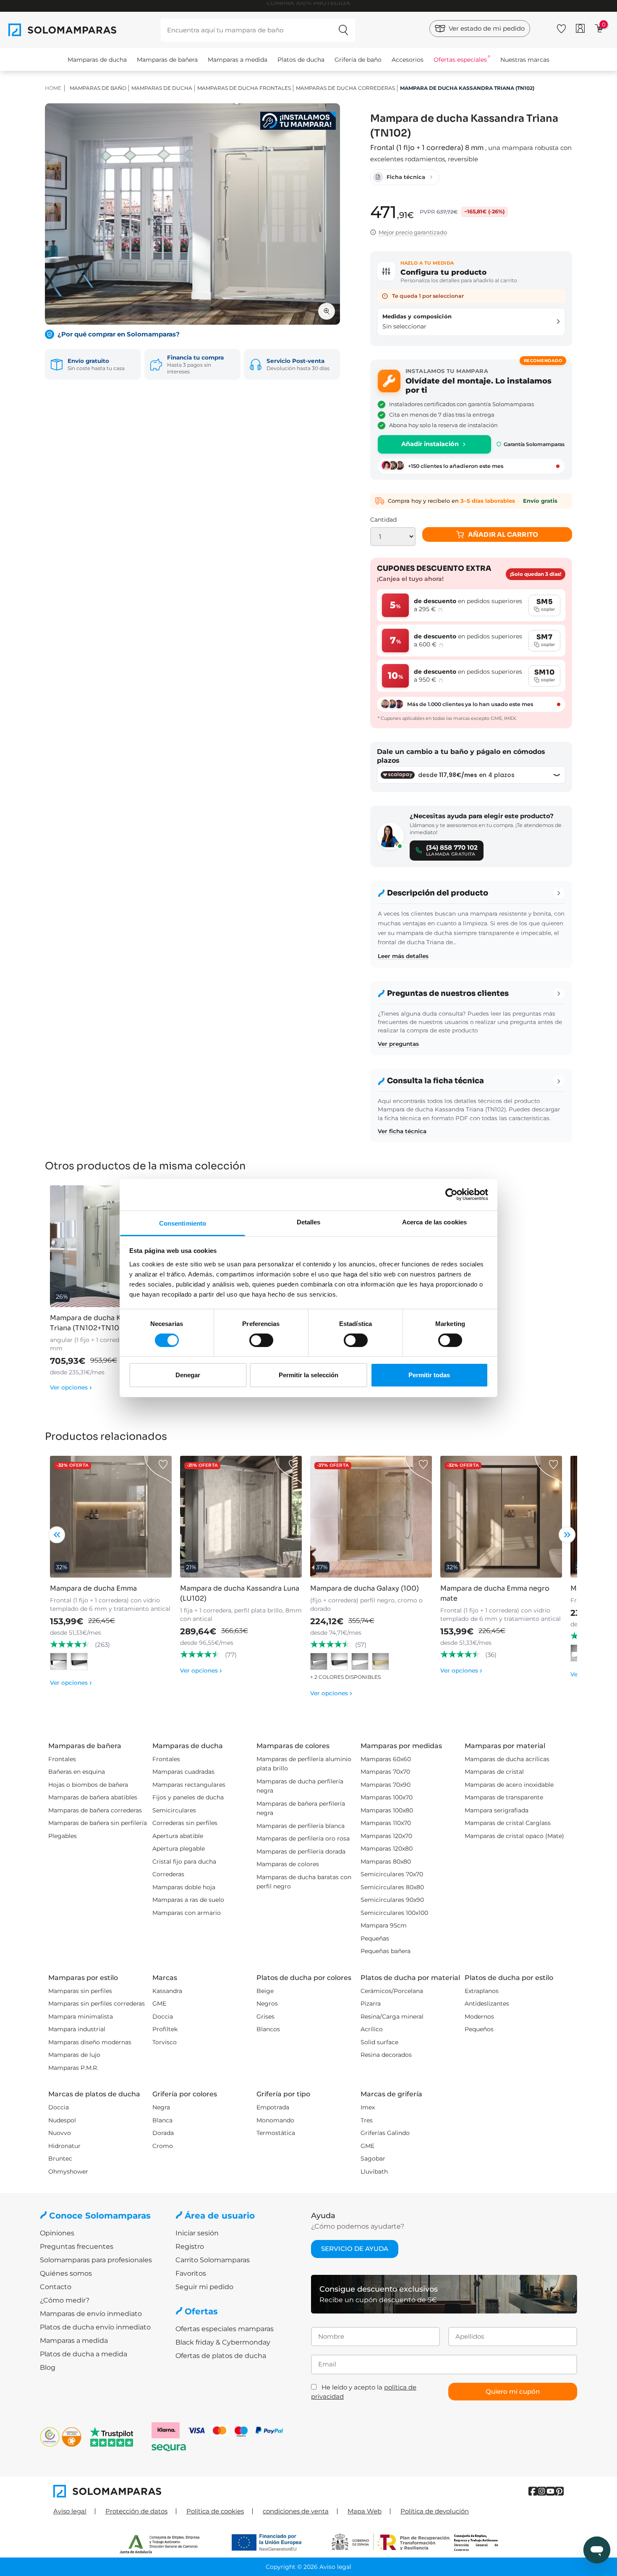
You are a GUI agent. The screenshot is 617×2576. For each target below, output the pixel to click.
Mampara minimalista (81, 2017)
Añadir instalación (430, 444)
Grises (265, 2017)
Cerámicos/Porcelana (392, 1991)
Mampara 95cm (384, 1925)
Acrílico (372, 2029)
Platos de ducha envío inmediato (95, 2327)
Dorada (163, 2133)
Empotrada (273, 2107)
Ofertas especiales (460, 60)
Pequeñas (375, 1938)
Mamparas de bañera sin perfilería (98, 1823)
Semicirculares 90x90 (392, 1900)
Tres (367, 2120)
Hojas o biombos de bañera (88, 1785)
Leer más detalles (403, 956)
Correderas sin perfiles (185, 1823)
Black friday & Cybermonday (223, 2342)
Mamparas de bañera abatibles (93, 1797)
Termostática (276, 2133)
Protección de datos (136, 2511)
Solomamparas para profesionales (96, 2260)
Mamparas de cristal (494, 1772)
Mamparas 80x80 (386, 1862)
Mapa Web (365, 2511)
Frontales (62, 1759)
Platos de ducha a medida (84, 2354)
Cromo (163, 2146)
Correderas (168, 1874)
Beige (265, 1991)
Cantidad (383, 520)
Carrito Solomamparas (213, 2260)
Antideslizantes (487, 2004)
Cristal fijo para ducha (184, 1862)
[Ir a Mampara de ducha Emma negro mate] (501, 1517)
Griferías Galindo (385, 2133)
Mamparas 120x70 (386, 1836)
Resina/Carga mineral (392, 2017)
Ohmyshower (68, 2172)
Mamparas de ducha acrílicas (507, 1759)
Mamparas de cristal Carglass (508, 1823)
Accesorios (408, 60)
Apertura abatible (178, 1836)
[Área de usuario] (580, 28)
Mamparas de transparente (504, 1797)
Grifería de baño (358, 60)
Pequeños (479, 2029)
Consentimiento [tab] (183, 1223)
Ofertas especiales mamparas (225, 2329)
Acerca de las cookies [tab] (434, 1222)
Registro (190, 2246)
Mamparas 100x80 (387, 1810)
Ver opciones (71, 1387)
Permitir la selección (308, 1375)
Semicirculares (174, 1810)
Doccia (163, 2017)
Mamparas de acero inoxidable (509, 1785)
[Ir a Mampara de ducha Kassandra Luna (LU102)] (241, 1517)
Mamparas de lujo (74, 2055)
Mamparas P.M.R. (73, 2068)
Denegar (188, 1375)
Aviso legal (70, 2511)
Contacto (56, 2287)
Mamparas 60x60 (386, 1759)
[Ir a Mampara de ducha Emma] (111, 1517)
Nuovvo (60, 2133)
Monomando (275, 2120)
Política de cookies (215, 2511)
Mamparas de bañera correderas (95, 1810)
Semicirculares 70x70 (392, 1874)
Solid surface (379, 2042)
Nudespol (62, 2120)
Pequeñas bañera (386, 1951)
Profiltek (165, 2029)
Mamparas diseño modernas (90, 2042)
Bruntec (60, 2158)
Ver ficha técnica (402, 1131)
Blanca (162, 2120)
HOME (53, 88)
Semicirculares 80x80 (392, 1887)
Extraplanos (482, 1991)
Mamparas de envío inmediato (91, 2314)
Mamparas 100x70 (387, 1797)
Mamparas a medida (238, 60)
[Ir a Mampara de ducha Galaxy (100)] (371, 1517)
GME (159, 2004)
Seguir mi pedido (204, 2287)
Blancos (268, 2029)
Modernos (479, 2017)
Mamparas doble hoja (184, 1887)
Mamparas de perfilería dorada (301, 1851)
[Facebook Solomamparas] (533, 2491)
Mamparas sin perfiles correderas (97, 2004)
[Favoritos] (561, 27)
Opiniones (57, 2233)
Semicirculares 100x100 (394, 1913)
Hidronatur (64, 2146)
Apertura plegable (179, 1849)
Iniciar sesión (197, 2233)
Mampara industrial (77, 2029)
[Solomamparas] (181, 2491)
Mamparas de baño (98, 88)
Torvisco (165, 2042)
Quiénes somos (66, 2273)
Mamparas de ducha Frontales (244, 88)
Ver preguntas (398, 1044)
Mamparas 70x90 (386, 1785)
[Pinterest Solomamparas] (559, 2491)
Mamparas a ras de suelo (188, 1900)
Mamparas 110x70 (386, 1823)
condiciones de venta (296, 2511)
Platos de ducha (301, 60)
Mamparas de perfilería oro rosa (303, 1838)
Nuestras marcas (525, 60)
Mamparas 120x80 (387, 1849)
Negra (161, 2107)
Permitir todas (429, 1375)
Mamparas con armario (187, 1913)
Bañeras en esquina (77, 1772)
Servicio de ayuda (355, 2249)
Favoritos (191, 2273)
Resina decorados (386, 2055)
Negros (267, 2004)
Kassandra (167, 1991)
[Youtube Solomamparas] (550, 2491)
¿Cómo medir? (65, 2300)
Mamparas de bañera (167, 60)
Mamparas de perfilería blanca (301, 1826)
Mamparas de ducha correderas (345, 88)
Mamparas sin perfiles (80, 1991)
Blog (48, 2367)
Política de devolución (435, 2511)
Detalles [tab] (309, 1222)
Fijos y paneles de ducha (188, 1797)
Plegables (63, 1836)
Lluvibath (374, 2172)
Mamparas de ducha (97, 60)
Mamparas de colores (288, 1864)
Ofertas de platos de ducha (221, 2356)
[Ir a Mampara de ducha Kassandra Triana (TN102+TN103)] (111, 1246)
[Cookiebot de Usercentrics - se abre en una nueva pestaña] (451, 1195)
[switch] (261, 1340)
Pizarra (371, 2004)
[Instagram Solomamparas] (542, 2491)
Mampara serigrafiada (497, 1810)
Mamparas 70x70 (385, 1772)
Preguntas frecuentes (77, 2246)
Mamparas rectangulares (189, 1785)
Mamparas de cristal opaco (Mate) (514, 1836)
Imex (368, 2107)
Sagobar (373, 2158)
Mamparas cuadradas (183, 1772)
